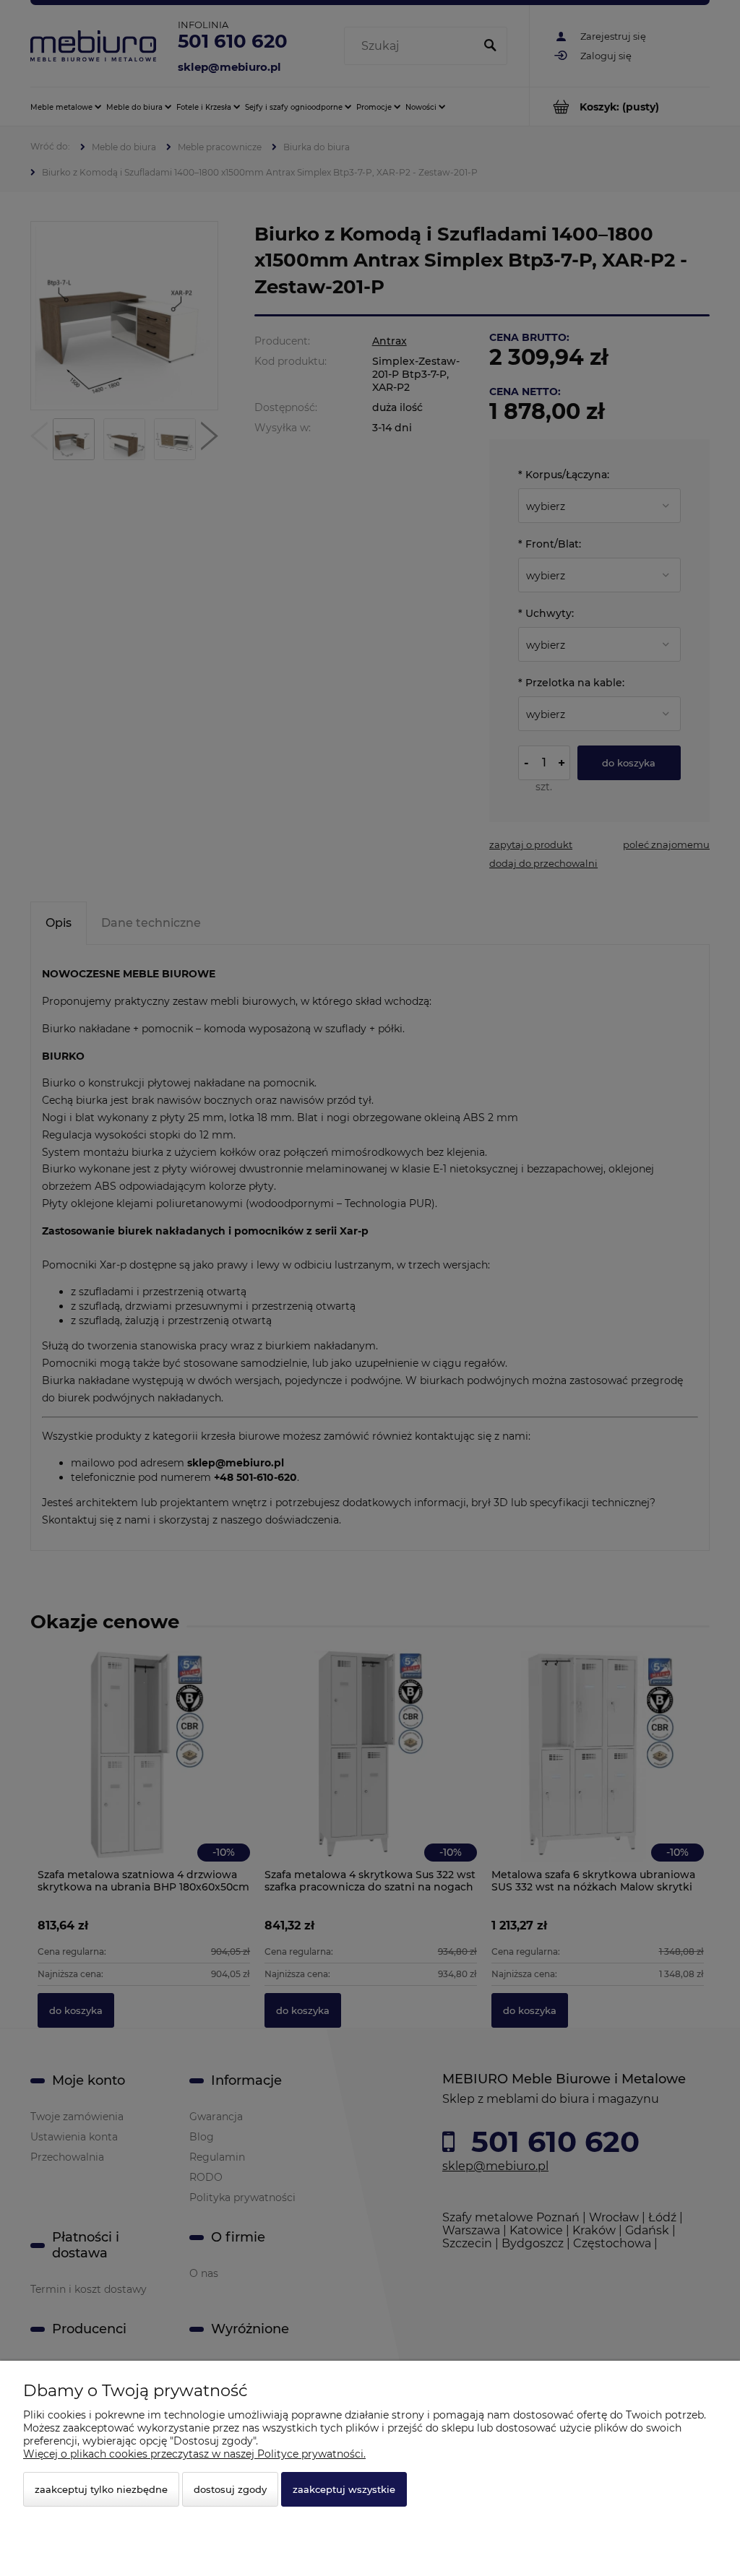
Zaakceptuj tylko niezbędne (101, 2489)
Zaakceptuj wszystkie (344, 2489)
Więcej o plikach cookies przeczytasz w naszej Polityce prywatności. (194, 2454)
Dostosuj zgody (230, 2489)
